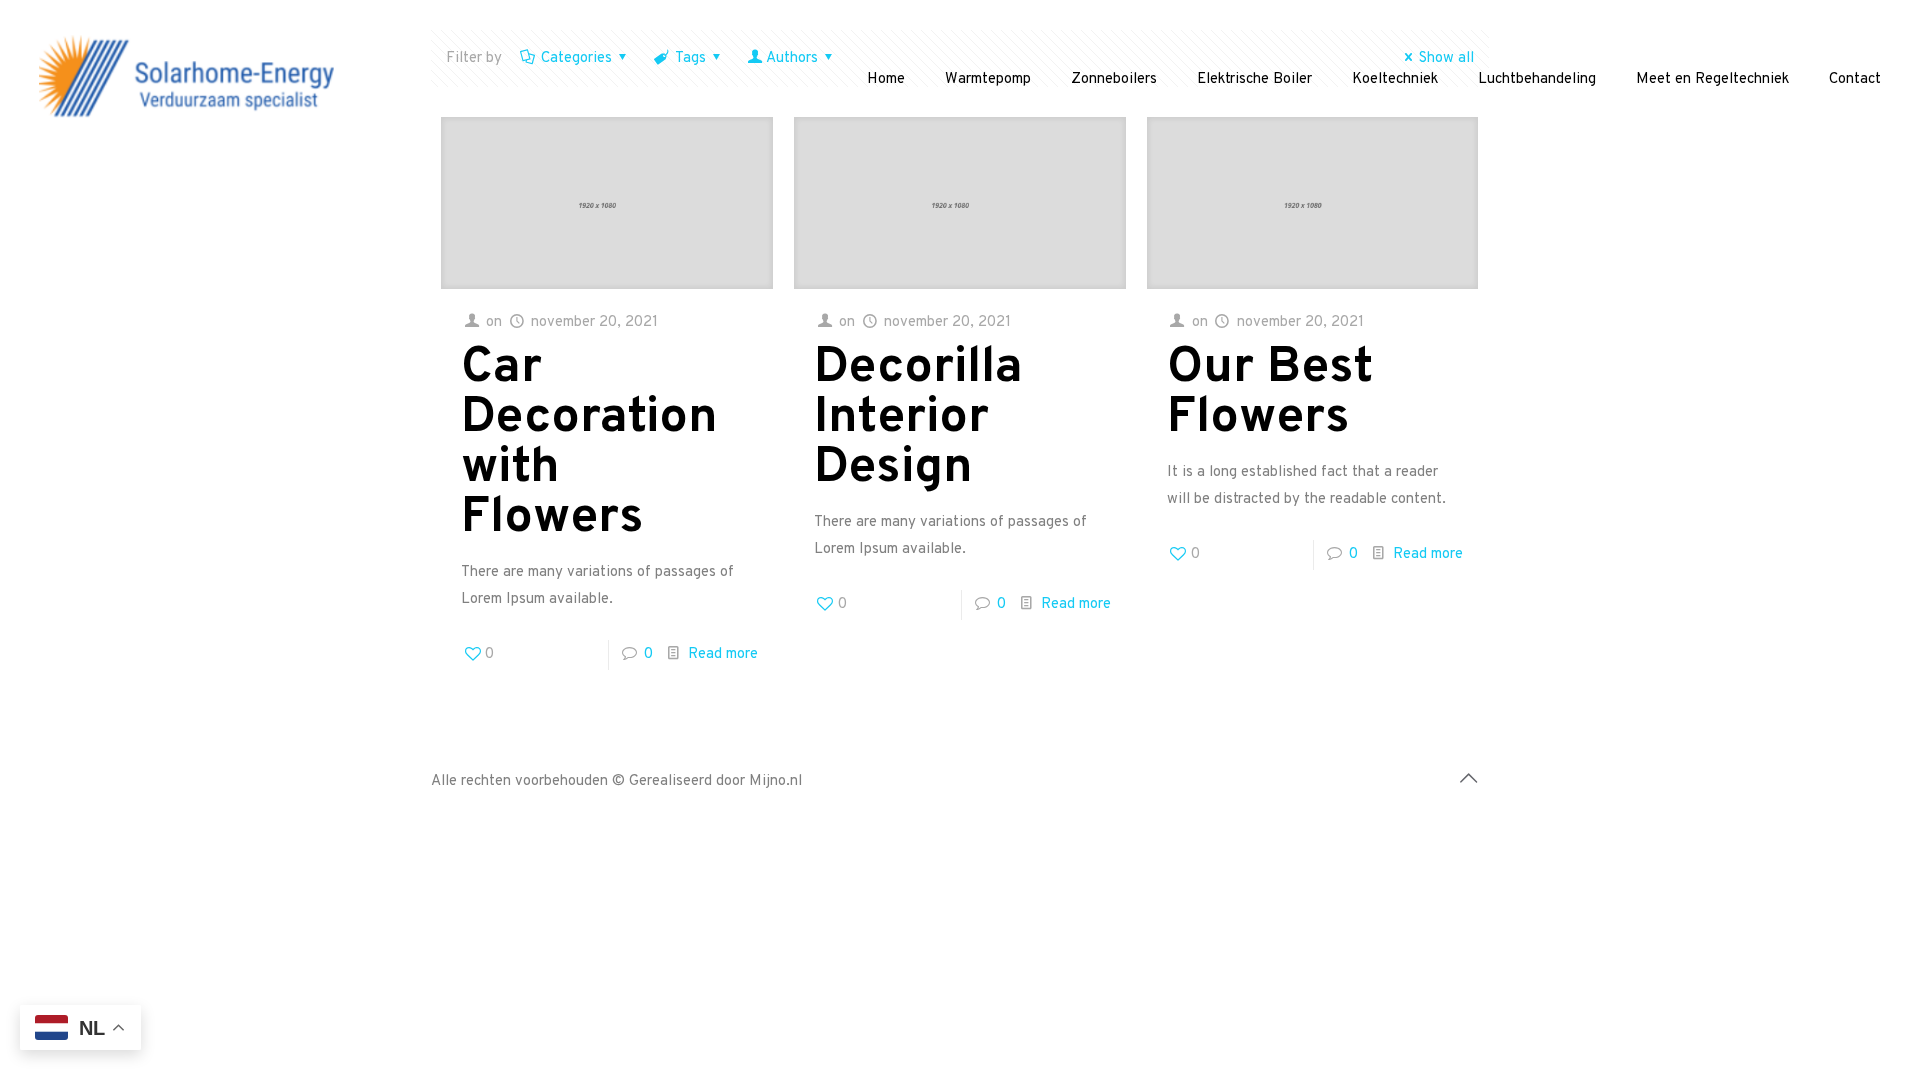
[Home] (190, 80)
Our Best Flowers (1270, 393)
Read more (723, 654)
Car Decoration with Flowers (589, 443)
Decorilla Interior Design (918, 418)
